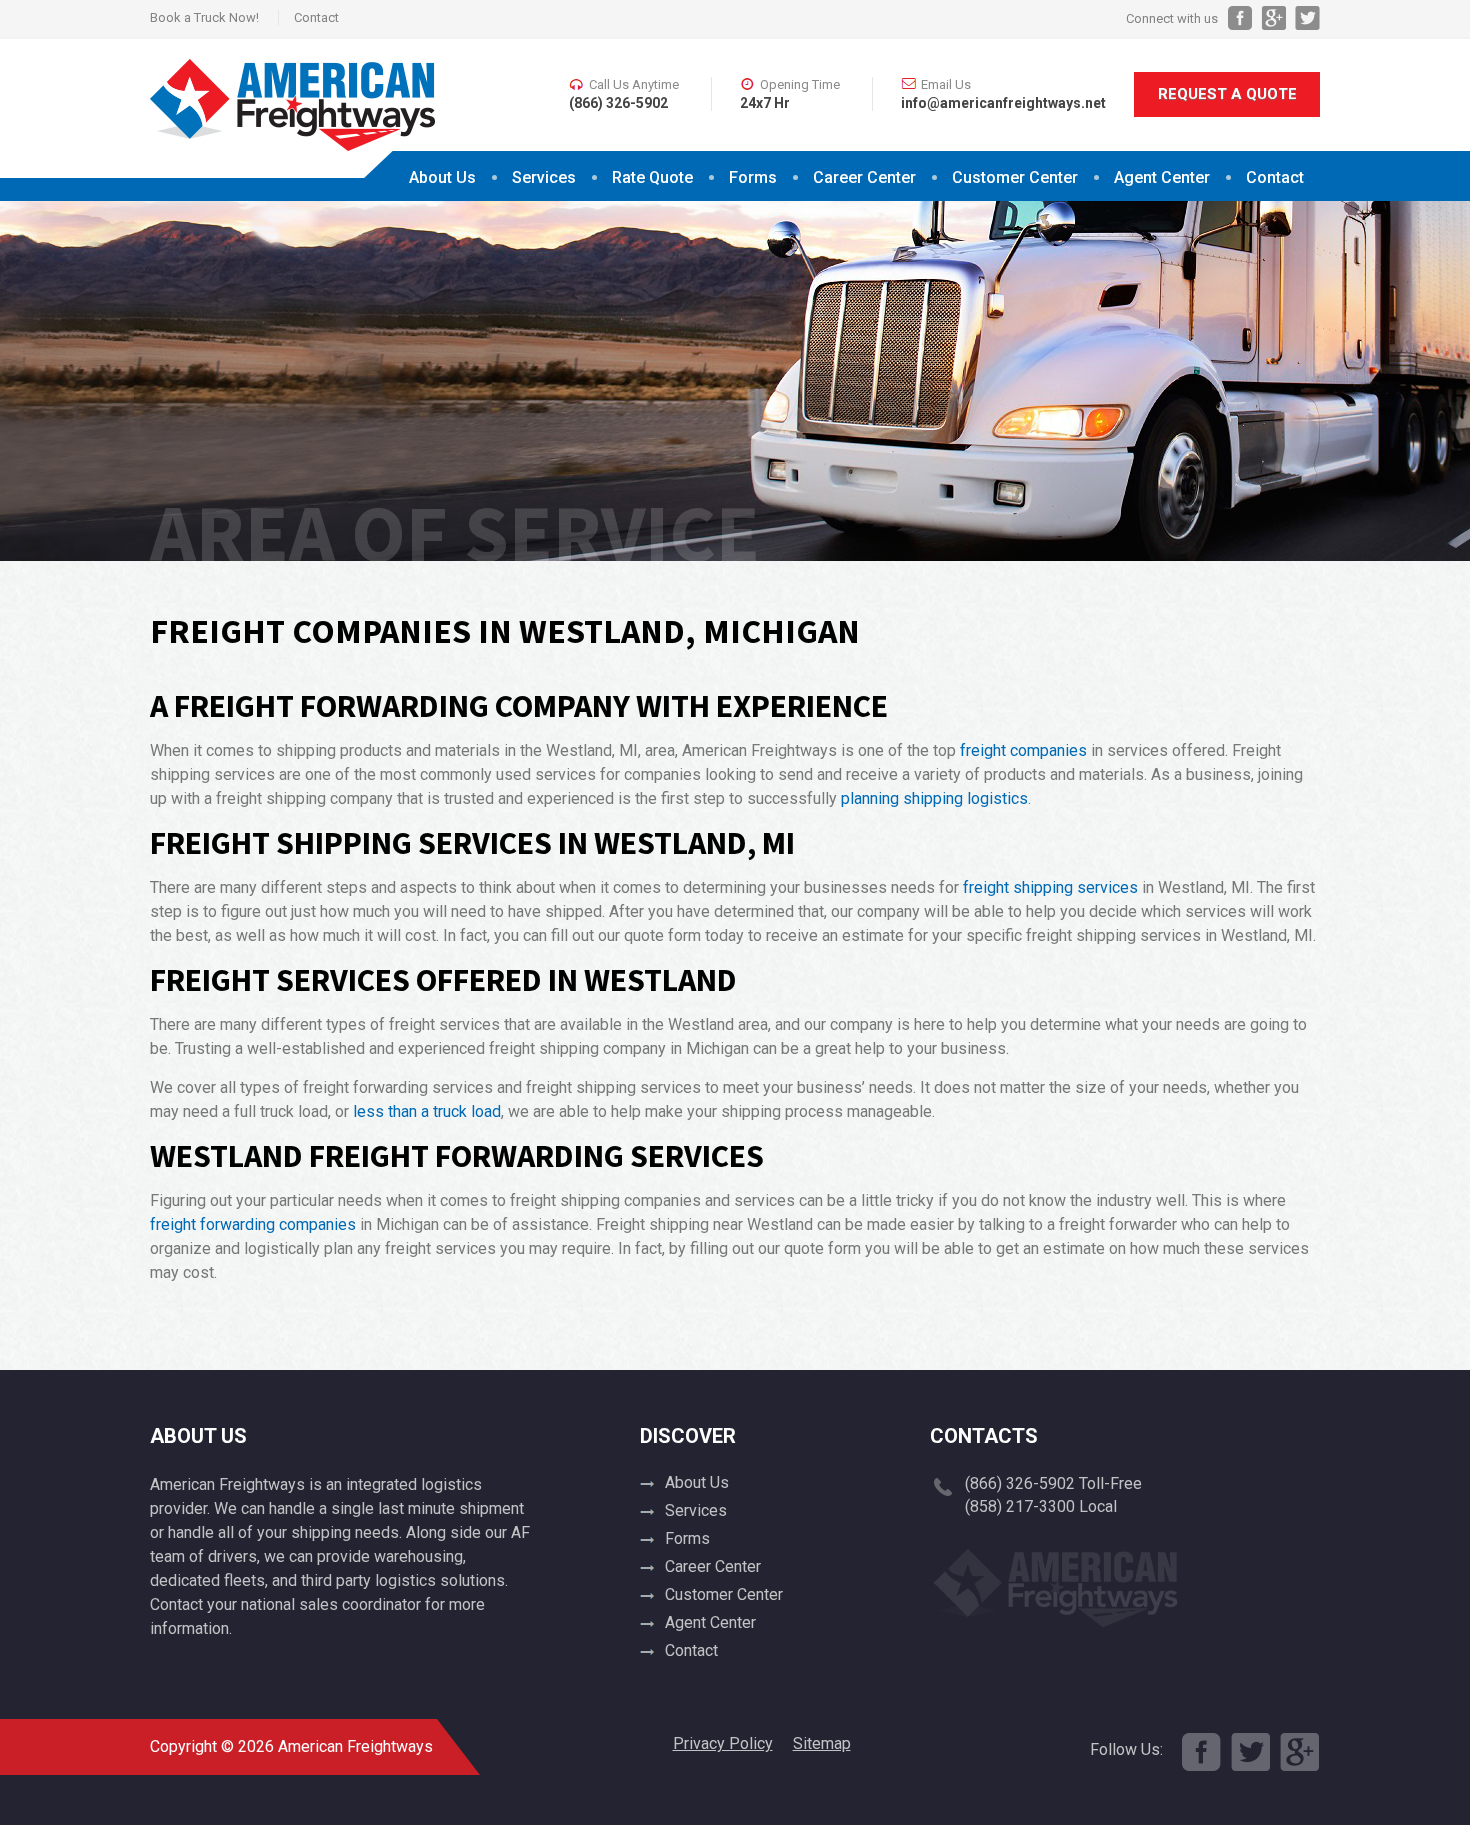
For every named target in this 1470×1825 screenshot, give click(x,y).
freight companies (1023, 750)
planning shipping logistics (934, 798)
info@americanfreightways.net (1003, 103)
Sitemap (822, 1743)
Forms (753, 177)
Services (544, 177)
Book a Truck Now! (204, 17)
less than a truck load (427, 1111)
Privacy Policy (723, 1743)
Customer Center (724, 1594)
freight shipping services (1050, 887)
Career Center (864, 177)
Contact (316, 17)
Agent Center (1162, 177)
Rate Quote (652, 177)
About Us (442, 177)
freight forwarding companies (253, 1224)
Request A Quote (1227, 94)
